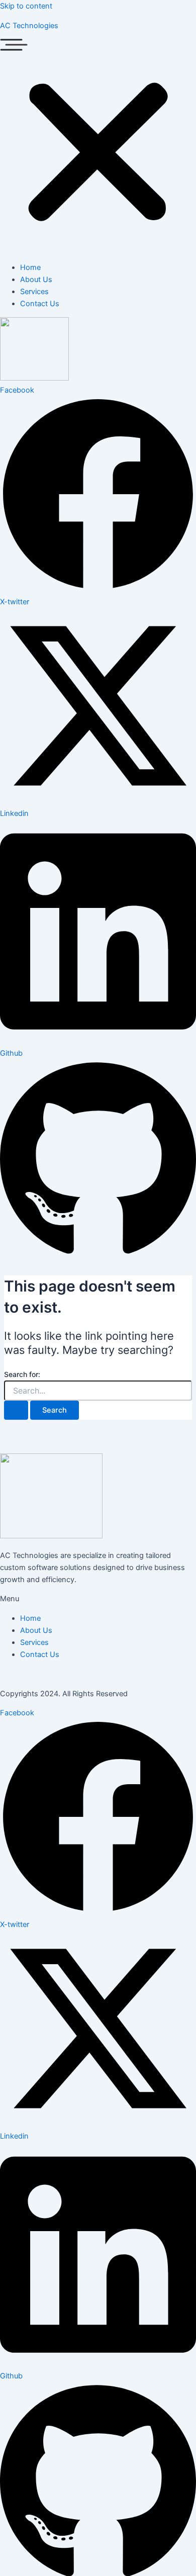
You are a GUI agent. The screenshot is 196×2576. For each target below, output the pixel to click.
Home (30, 267)
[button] (98, 146)
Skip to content (26, 6)
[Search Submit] (16, 1410)
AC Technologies (29, 26)
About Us (36, 280)
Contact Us (40, 304)
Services (34, 292)
